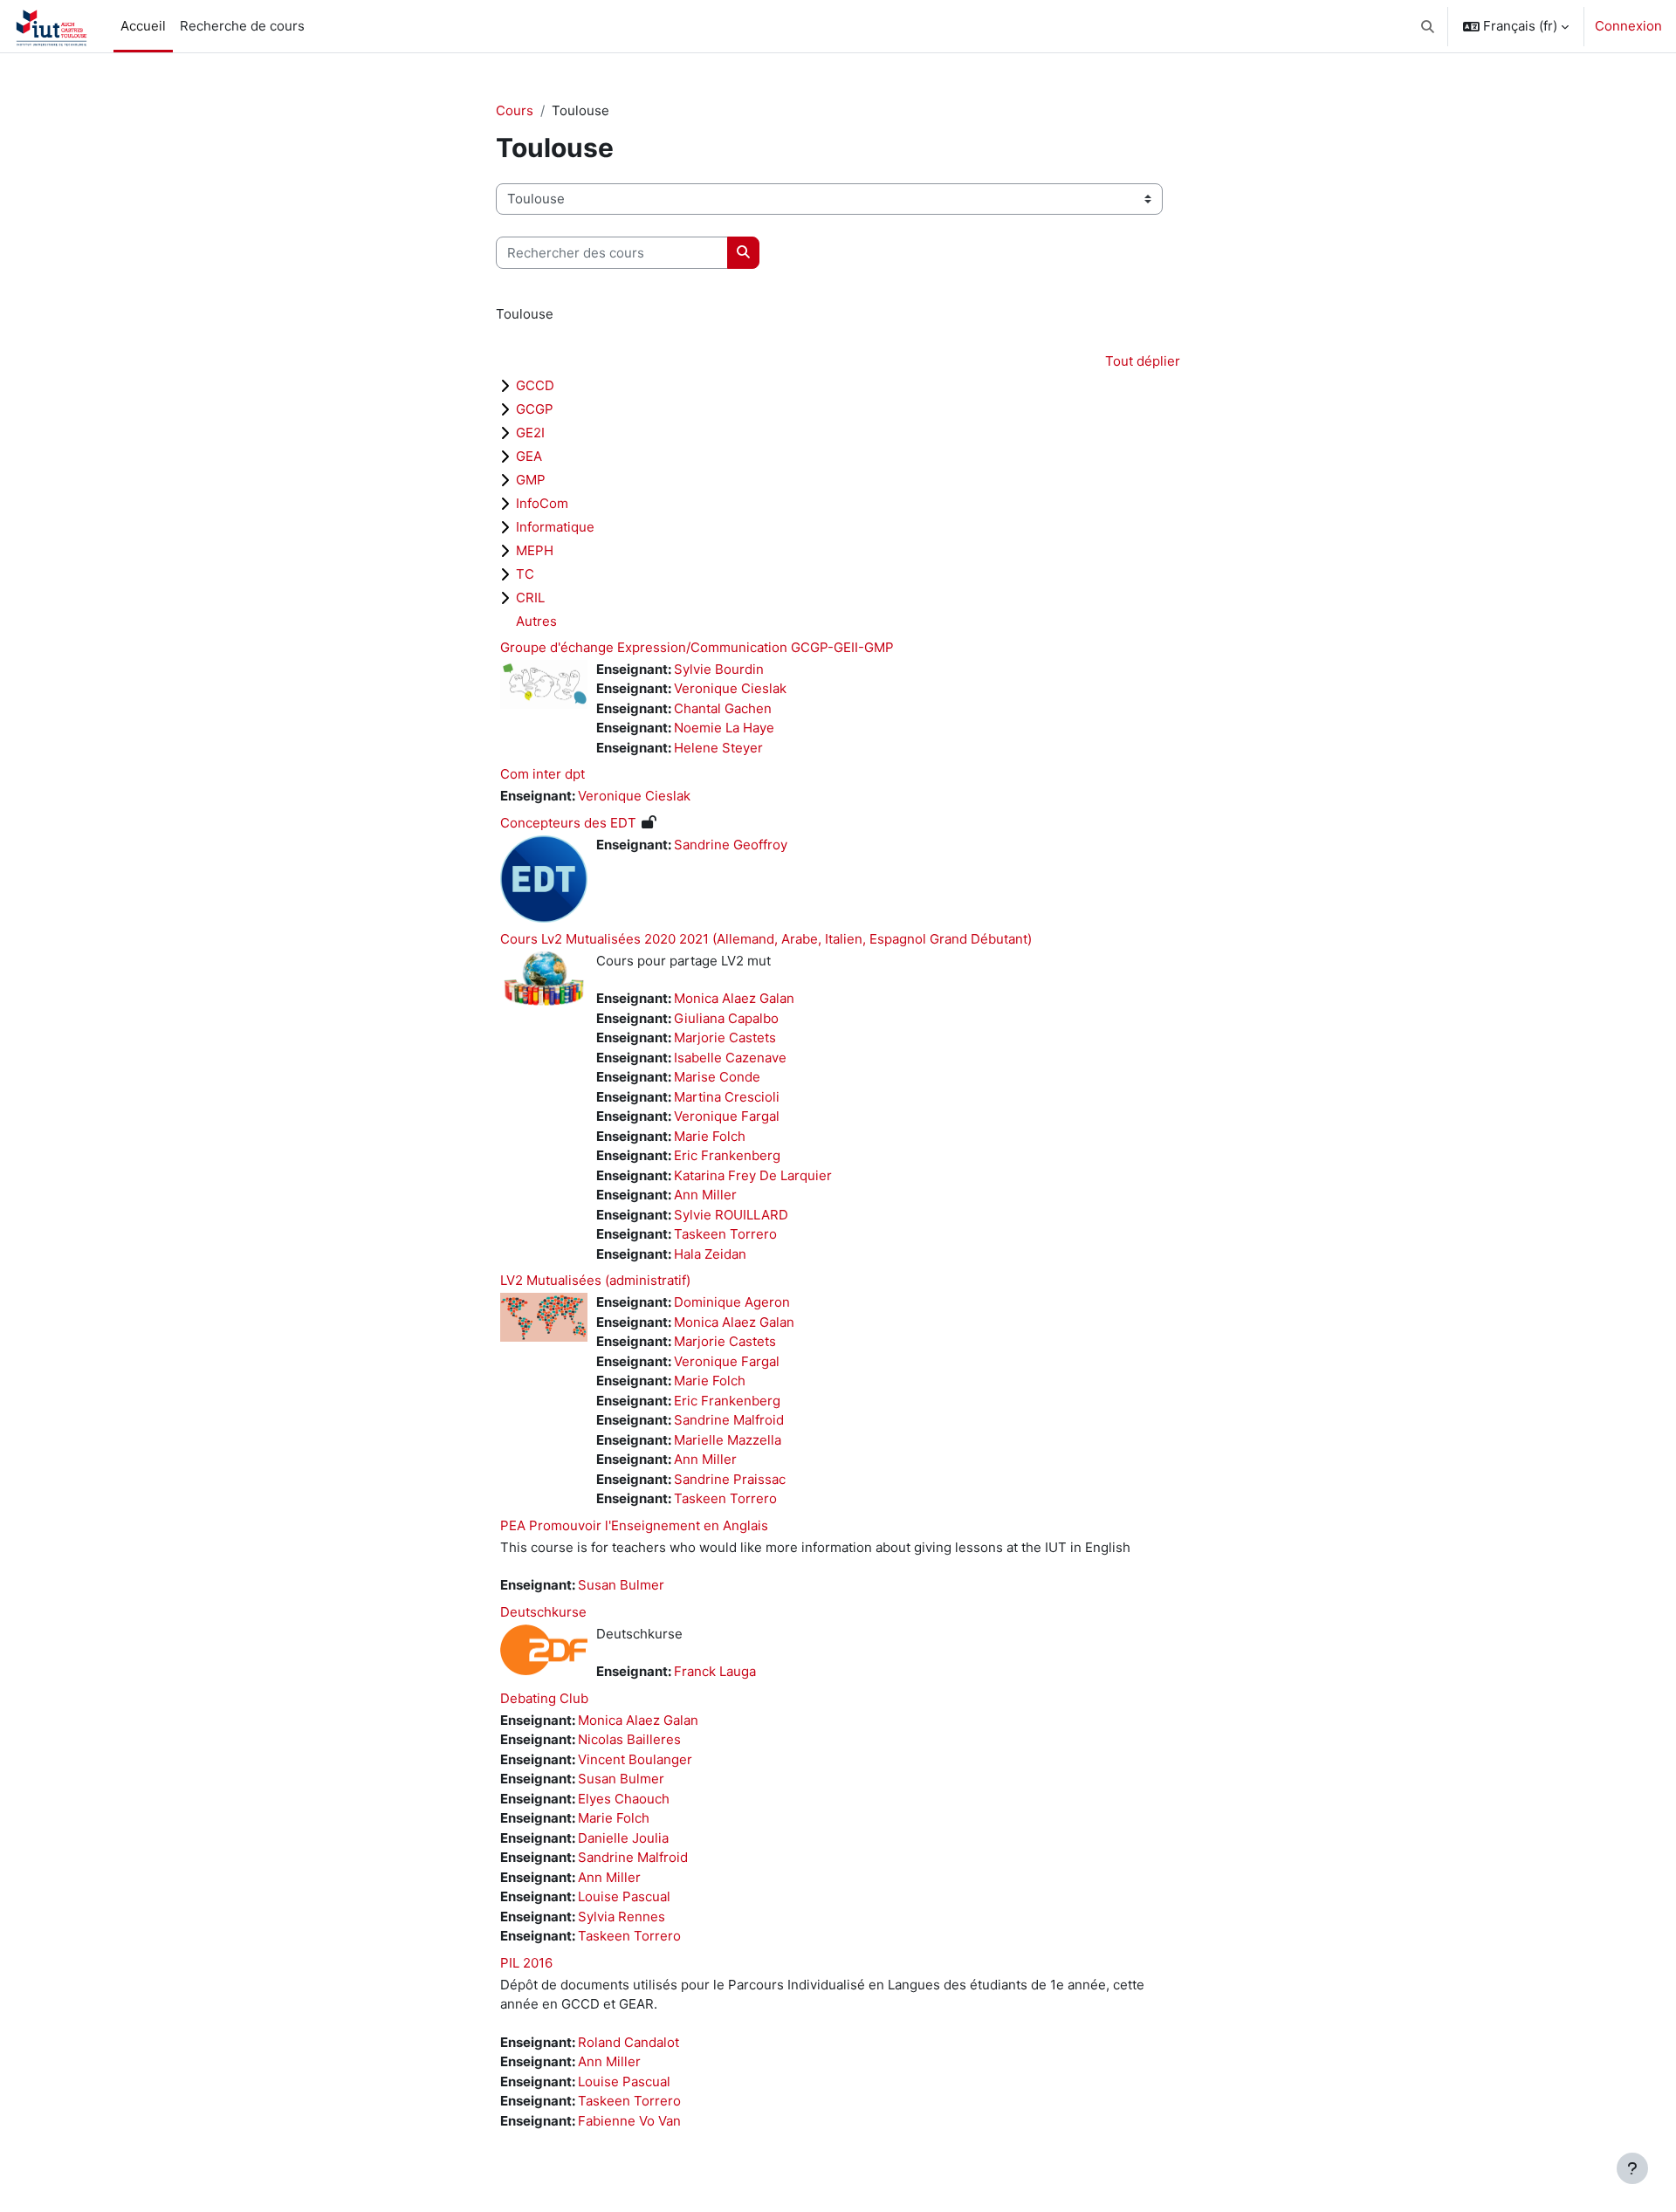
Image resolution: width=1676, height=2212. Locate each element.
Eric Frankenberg (727, 1155)
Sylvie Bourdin (719, 669)
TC (525, 574)
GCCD (535, 385)
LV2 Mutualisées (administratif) (595, 1280)
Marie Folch (710, 1136)
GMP (531, 480)
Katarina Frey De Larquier (753, 1175)
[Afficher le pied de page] (1632, 2168)
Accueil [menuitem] (143, 26)
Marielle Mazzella (728, 1440)
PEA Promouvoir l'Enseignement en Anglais (634, 1525)
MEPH (535, 550)
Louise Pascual (624, 1896)
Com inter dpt (543, 774)
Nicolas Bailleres (629, 1739)
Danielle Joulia (623, 1838)
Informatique (555, 527)
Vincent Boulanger (635, 1759)
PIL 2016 (526, 1963)
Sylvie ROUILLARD (731, 1215)
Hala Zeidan (710, 1254)
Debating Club (544, 1698)
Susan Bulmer (621, 1585)
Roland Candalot (628, 2042)
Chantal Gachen (723, 708)
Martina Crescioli (727, 1097)
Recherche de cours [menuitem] (242, 26)
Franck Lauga (715, 1671)
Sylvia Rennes (622, 1917)
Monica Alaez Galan (734, 998)
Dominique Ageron (732, 1302)
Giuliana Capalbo (726, 1018)
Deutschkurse (543, 1612)
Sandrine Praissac (730, 1479)
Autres (536, 621)
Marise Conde (717, 1077)
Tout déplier (1143, 361)
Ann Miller (705, 1195)
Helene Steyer (718, 748)
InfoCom (542, 503)
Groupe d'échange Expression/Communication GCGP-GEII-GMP (697, 647)
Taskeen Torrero (725, 1234)
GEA (529, 456)
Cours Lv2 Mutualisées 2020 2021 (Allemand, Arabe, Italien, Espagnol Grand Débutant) (766, 939)
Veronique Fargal (727, 1116)
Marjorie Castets (725, 1037)
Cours (515, 110)
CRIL (530, 598)
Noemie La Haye (724, 728)
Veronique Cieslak (730, 688)
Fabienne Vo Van (629, 2121)
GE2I (530, 433)
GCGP (535, 409)
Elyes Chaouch (624, 1799)
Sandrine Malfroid (729, 1420)
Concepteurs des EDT (568, 823)
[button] (1429, 26)
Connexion (1628, 26)
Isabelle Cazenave (730, 1058)
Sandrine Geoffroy (731, 845)
